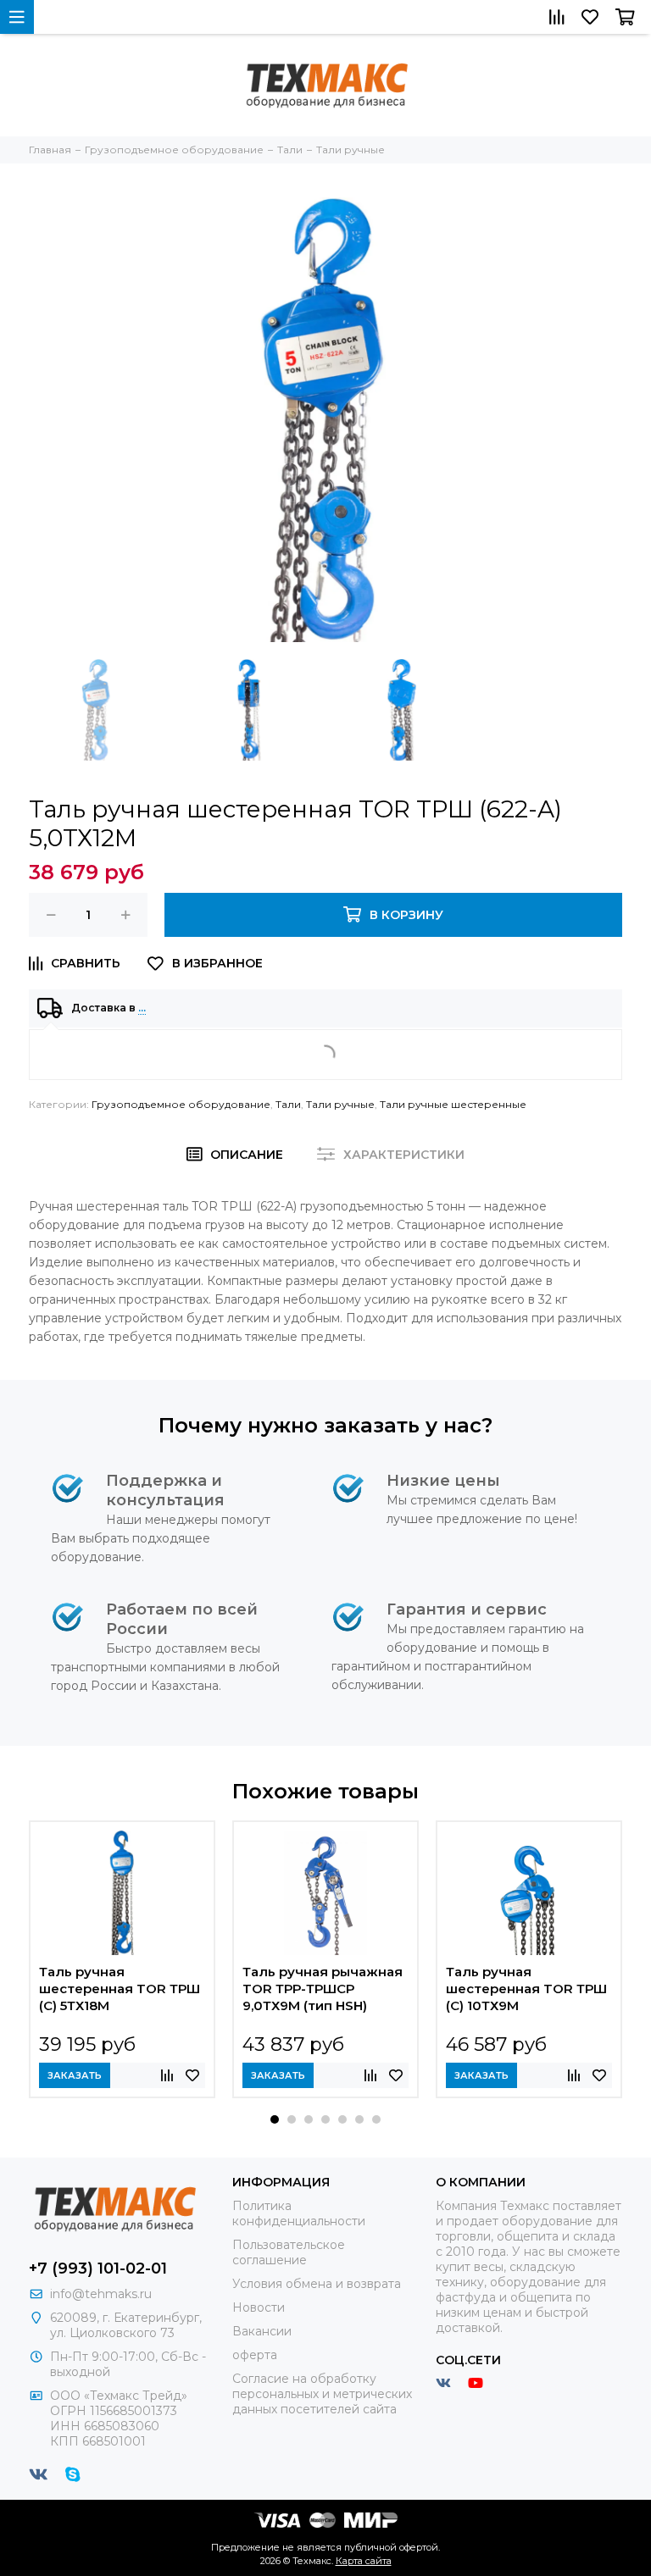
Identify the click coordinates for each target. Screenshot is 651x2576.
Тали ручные (340, 1104)
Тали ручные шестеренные (453, 1104)
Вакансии (262, 2331)
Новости (259, 2307)
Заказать (75, 2075)
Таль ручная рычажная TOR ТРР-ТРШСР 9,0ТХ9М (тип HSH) (323, 1989)
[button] (275, 2119)
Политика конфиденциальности (299, 2213)
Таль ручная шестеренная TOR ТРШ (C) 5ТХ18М (120, 1989)
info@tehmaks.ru (101, 2294)
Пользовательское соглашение (289, 2252)
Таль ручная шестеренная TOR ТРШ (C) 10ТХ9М (526, 1989)
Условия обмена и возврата (317, 2284)
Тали (288, 1104)
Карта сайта (364, 2561)
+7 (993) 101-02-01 (98, 2269)
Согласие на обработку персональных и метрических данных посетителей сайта (322, 2394)
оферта (255, 2355)
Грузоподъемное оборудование (181, 1104)
